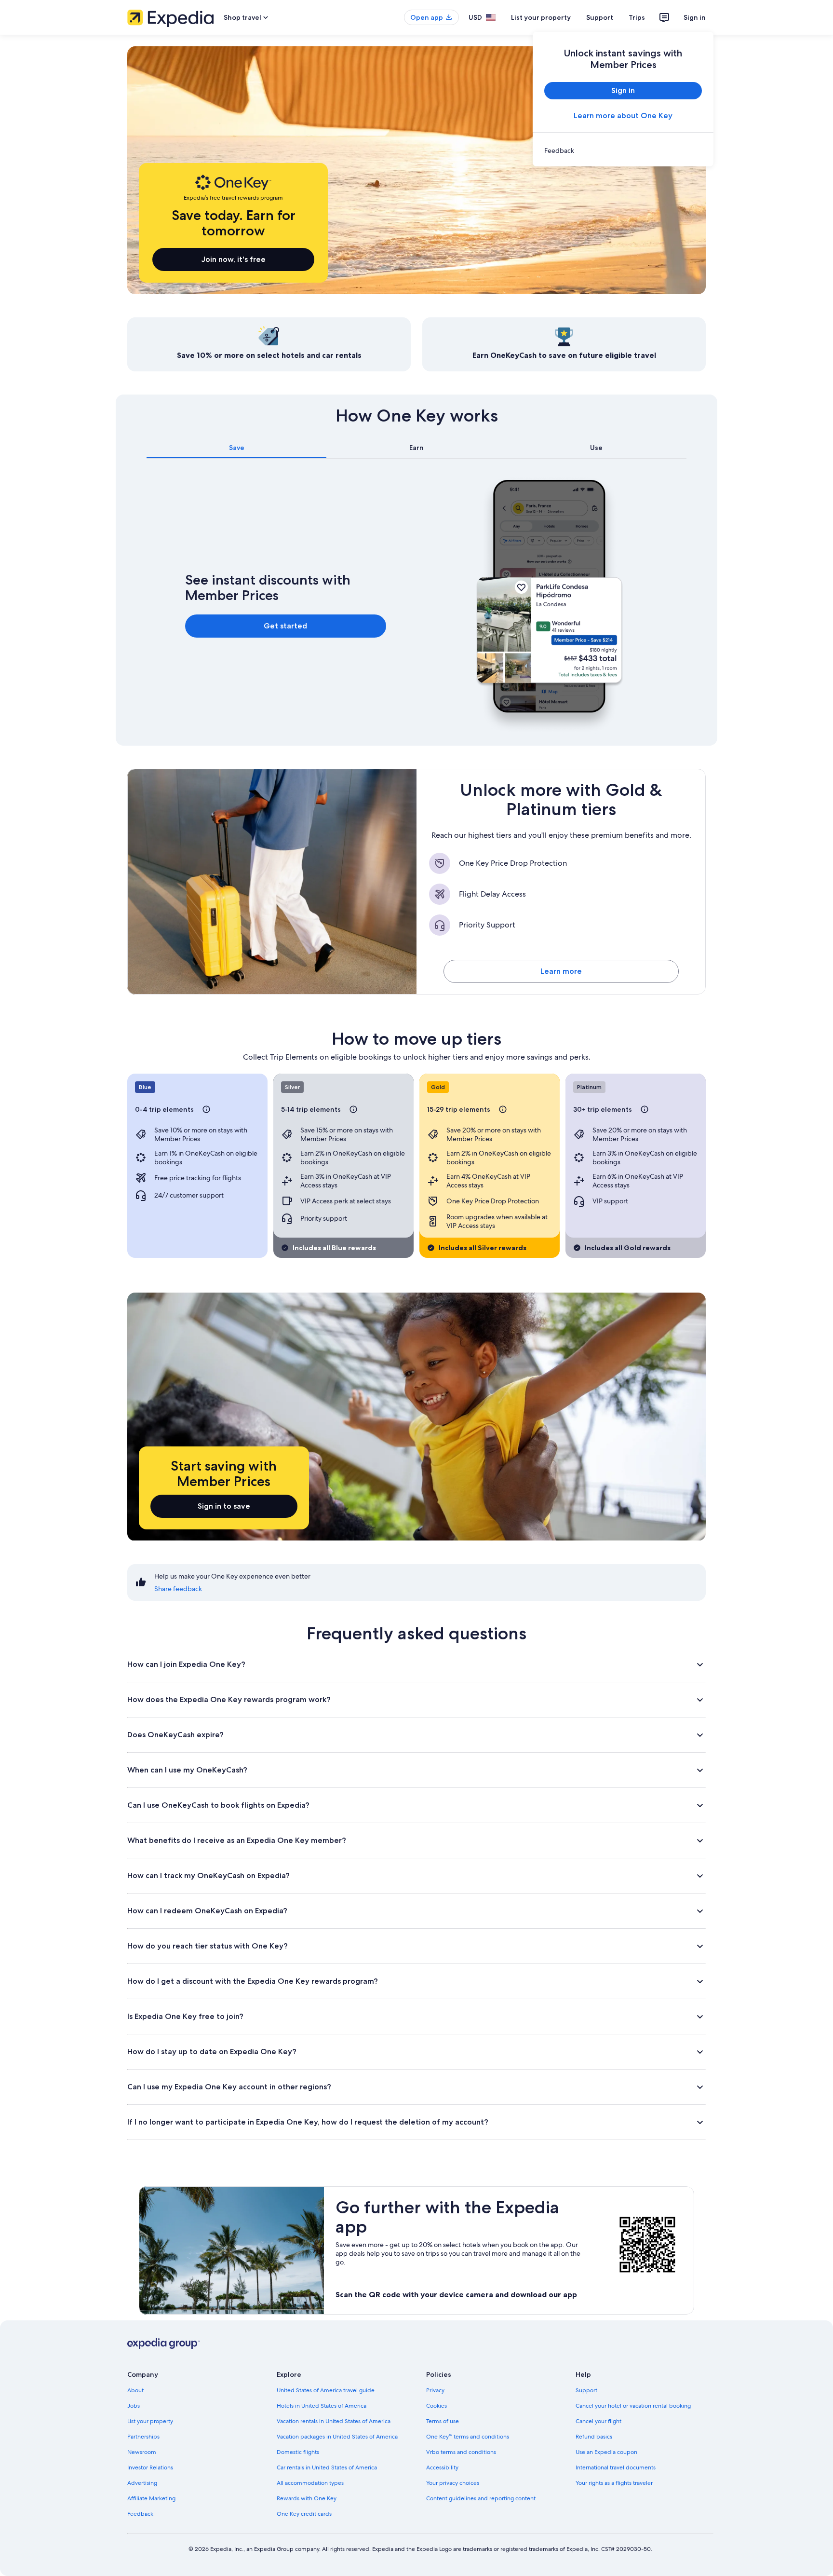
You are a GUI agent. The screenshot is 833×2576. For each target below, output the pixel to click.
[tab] (236, 448)
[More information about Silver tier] (353, 1109)
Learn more (561, 971)
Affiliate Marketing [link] (151, 2498)
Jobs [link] (134, 2406)
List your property (541, 17)
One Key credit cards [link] (304, 2514)
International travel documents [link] (616, 2467)
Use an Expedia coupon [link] (606, 2452)
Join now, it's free (234, 259)
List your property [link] (150, 2421)
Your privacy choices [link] (453, 2483)
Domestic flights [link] (298, 2452)
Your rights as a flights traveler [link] (614, 2483)
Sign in (695, 17)
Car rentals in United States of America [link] (327, 2467)
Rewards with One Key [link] (307, 2498)
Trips (637, 17)
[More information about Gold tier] (503, 1109)
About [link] (135, 2390)
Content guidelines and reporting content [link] (481, 2498)
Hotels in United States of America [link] (322, 2406)
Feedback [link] (140, 2514)
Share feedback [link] (178, 1589)
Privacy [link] (435, 2390)
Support (600, 17)
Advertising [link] (142, 2483)
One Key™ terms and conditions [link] (468, 2437)
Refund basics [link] (594, 2437)
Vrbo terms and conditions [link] (461, 2452)
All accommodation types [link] (310, 2483)
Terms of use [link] (443, 2421)
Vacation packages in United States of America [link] (337, 2437)
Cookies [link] (437, 2406)
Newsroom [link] (142, 2452)
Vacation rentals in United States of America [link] (334, 2421)
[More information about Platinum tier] (645, 1109)
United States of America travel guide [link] (326, 2390)
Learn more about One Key (623, 116)
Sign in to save (224, 1506)
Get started (285, 626)
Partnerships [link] (143, 2437)
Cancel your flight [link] (598, 2421)
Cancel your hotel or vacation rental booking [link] (633, 2406)
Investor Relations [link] (150, 2467)
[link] (623, 150)
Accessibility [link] (442, 2467)
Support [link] (586, 2390)
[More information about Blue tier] (206, 1109)
